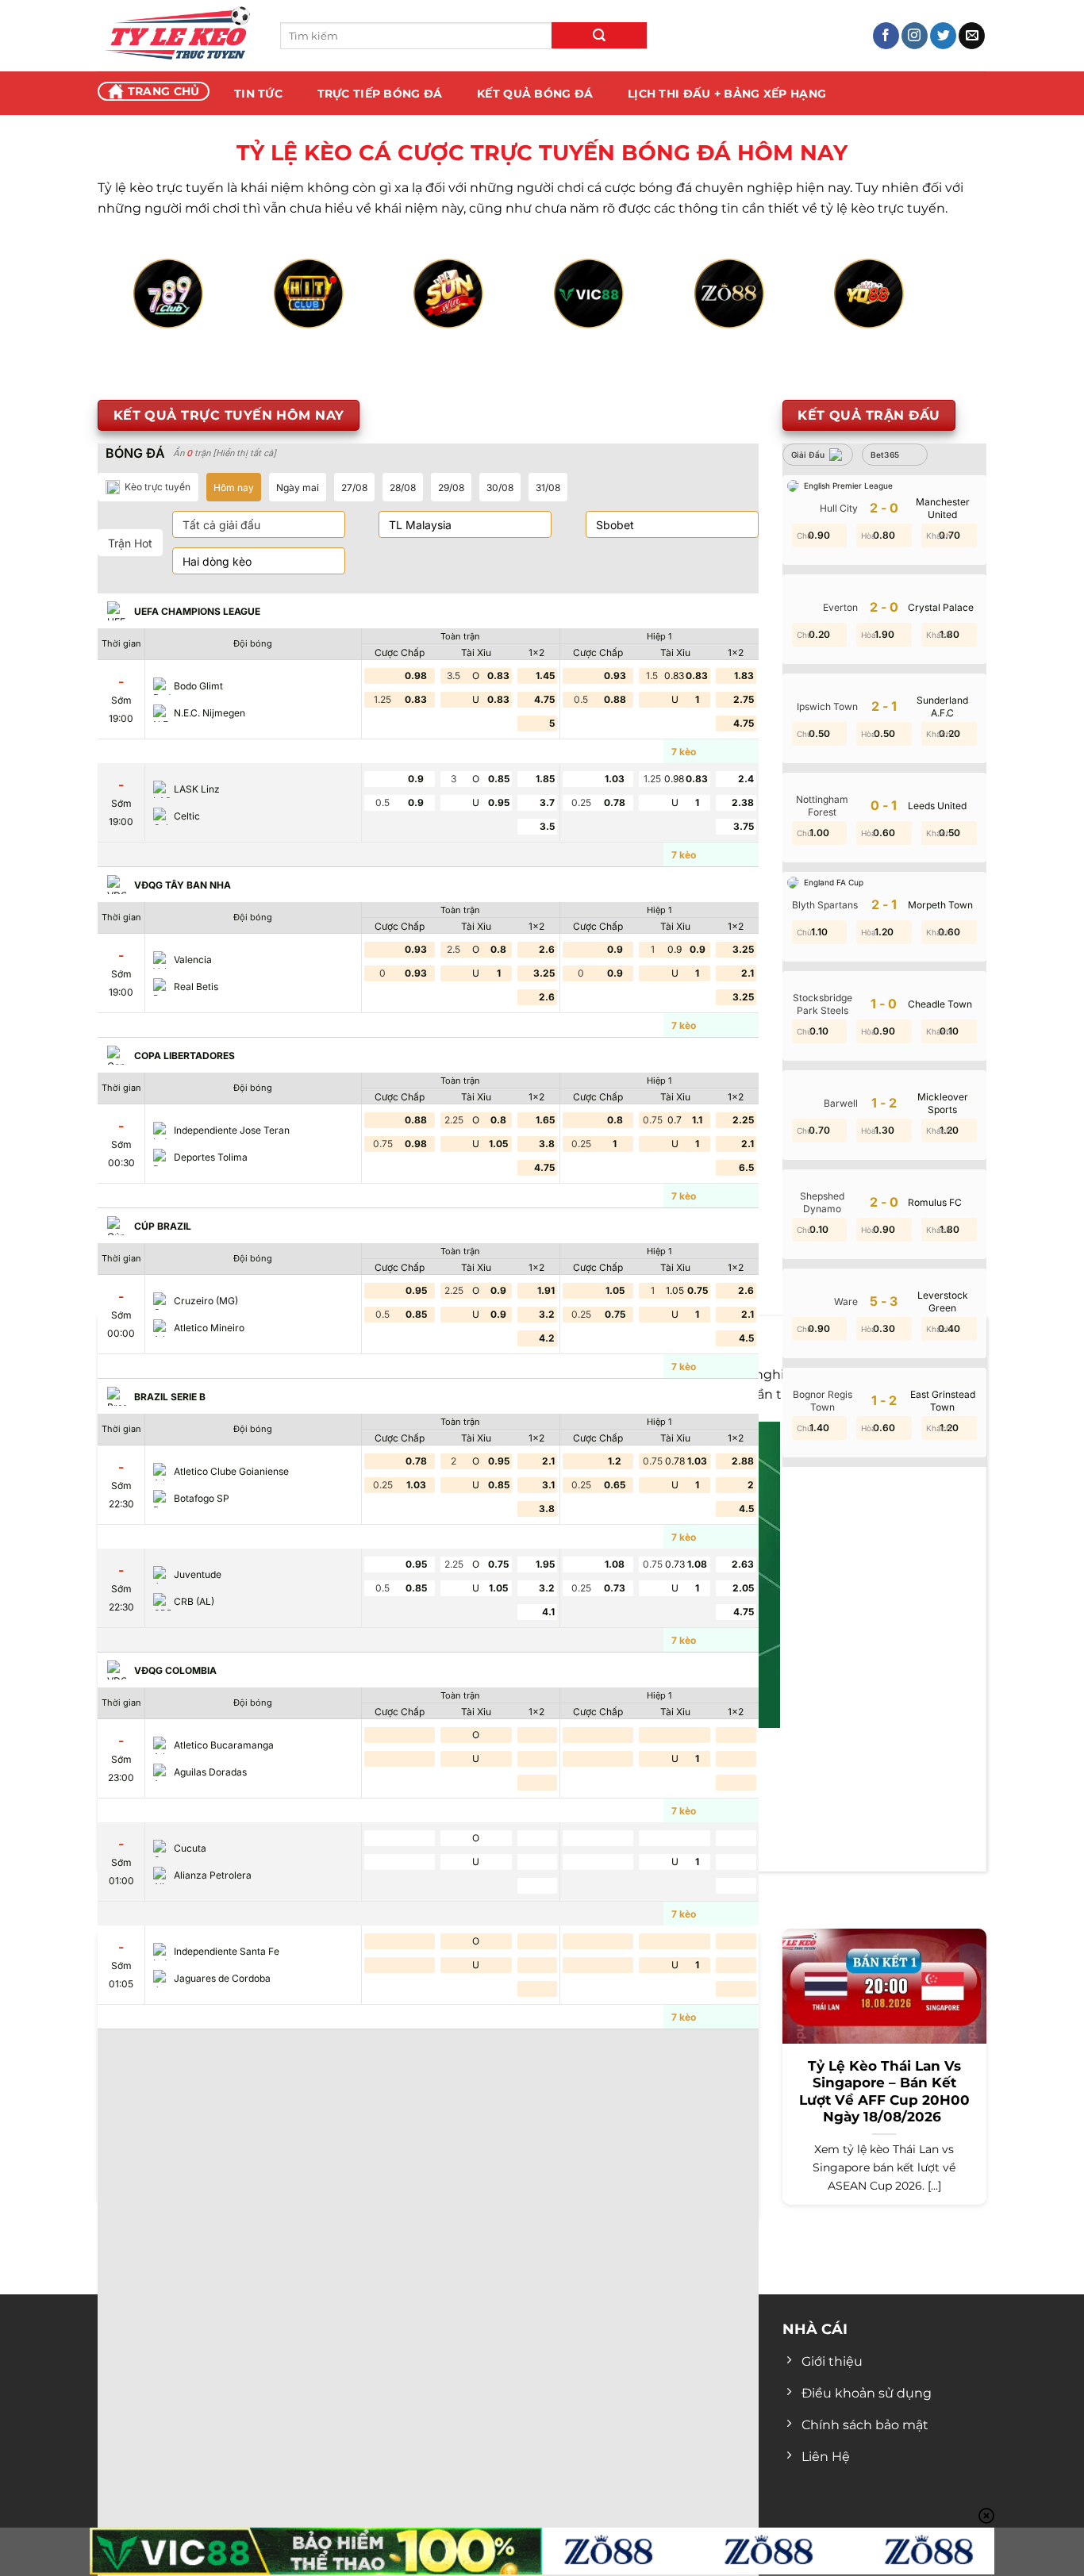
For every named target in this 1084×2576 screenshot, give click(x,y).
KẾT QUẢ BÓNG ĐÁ (535, 94)
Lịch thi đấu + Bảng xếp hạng (727, 94)
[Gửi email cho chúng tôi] (972, 36)
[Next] (926, 311)
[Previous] (158, 311)
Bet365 (885, 455)
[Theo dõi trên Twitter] (943, 36)
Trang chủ (164, 91)
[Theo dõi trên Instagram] (915, 36)
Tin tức (258, 94)
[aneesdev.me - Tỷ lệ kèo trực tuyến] (177, 36)
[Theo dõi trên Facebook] (886, 36)
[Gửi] (599, 35)
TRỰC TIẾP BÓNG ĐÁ (380, 94)
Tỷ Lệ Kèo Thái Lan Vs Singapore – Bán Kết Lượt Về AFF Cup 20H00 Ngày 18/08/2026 (884, 2092)
